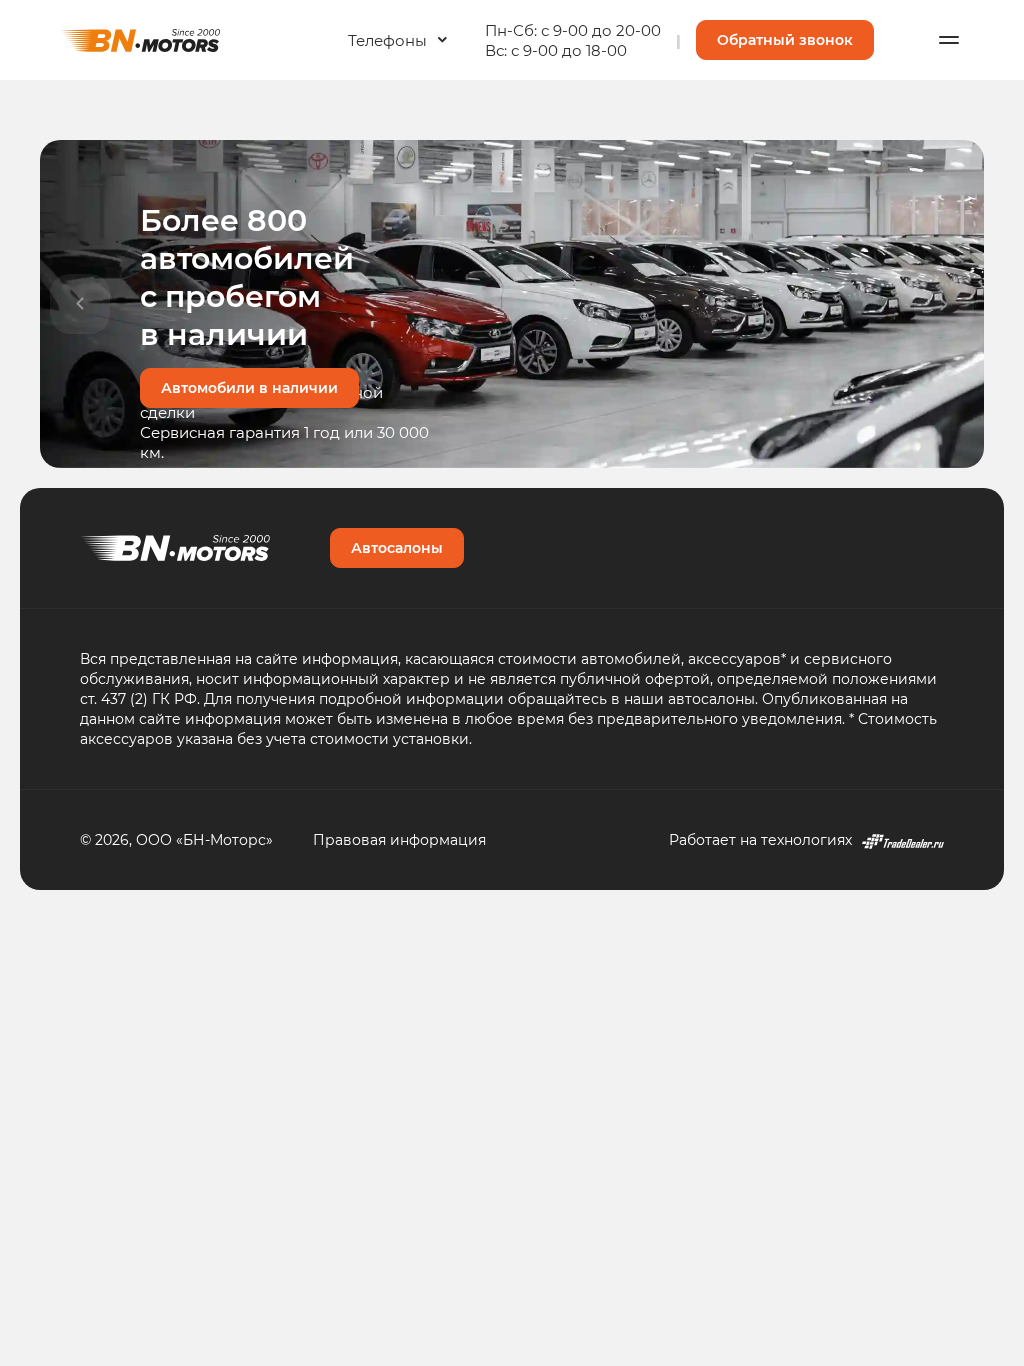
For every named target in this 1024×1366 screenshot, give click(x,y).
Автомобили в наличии (249, 387)
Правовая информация (399, 839)
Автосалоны (397, 547)
